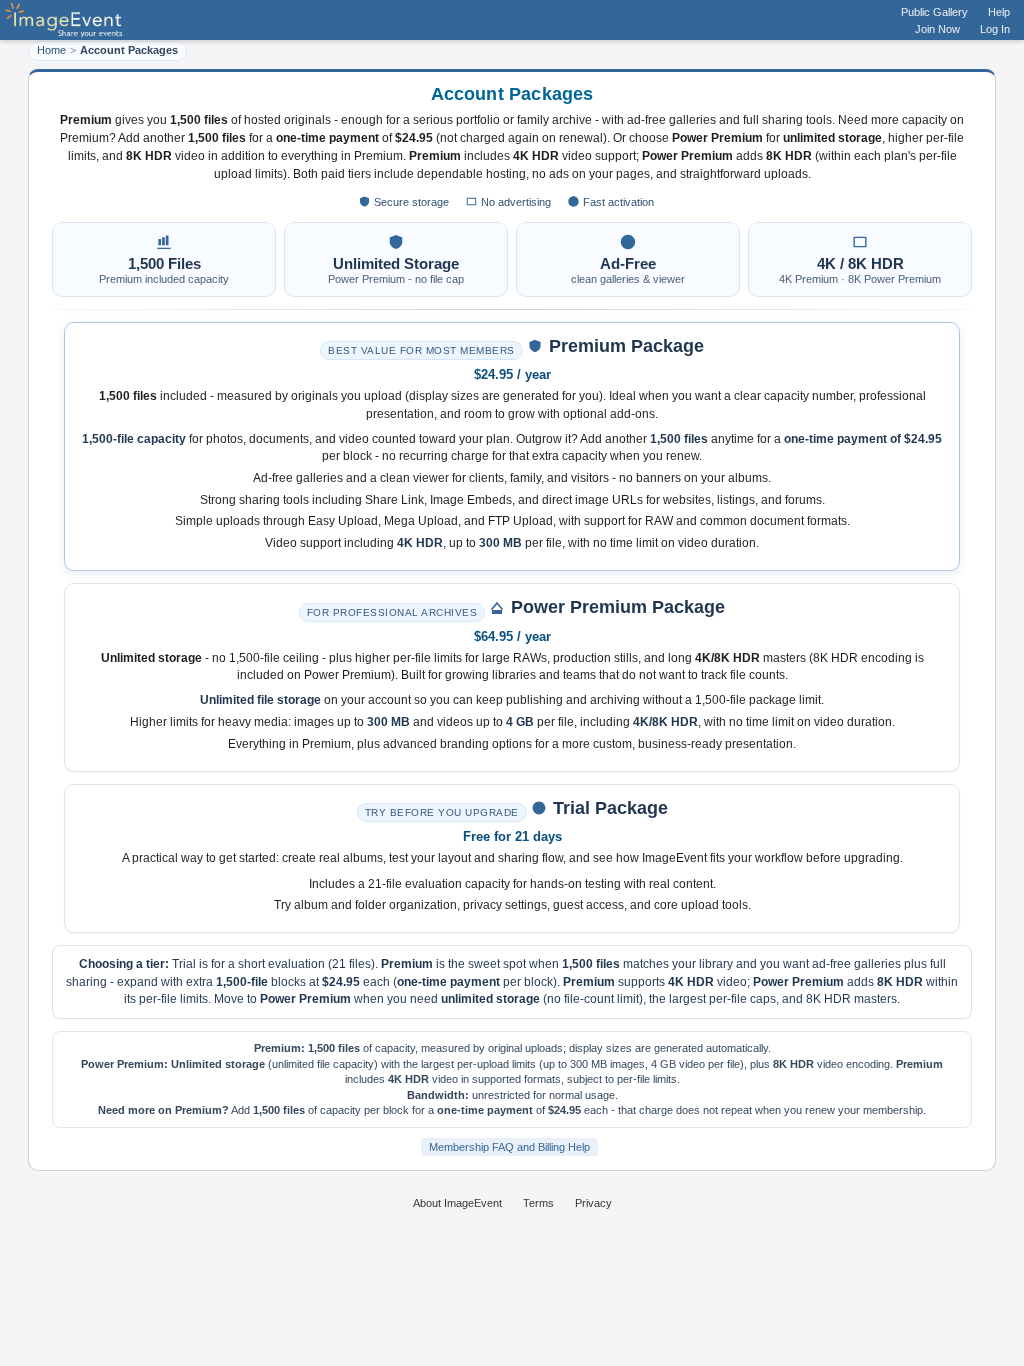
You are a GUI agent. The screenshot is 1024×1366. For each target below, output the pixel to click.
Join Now (937, 29)
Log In (995, 29)
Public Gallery (934, 12)
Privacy (593, 1203)
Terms (538, 1203)
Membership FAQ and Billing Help (509, 1147)
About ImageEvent (457, 1203)
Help (999, 12)
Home (51, 50)
